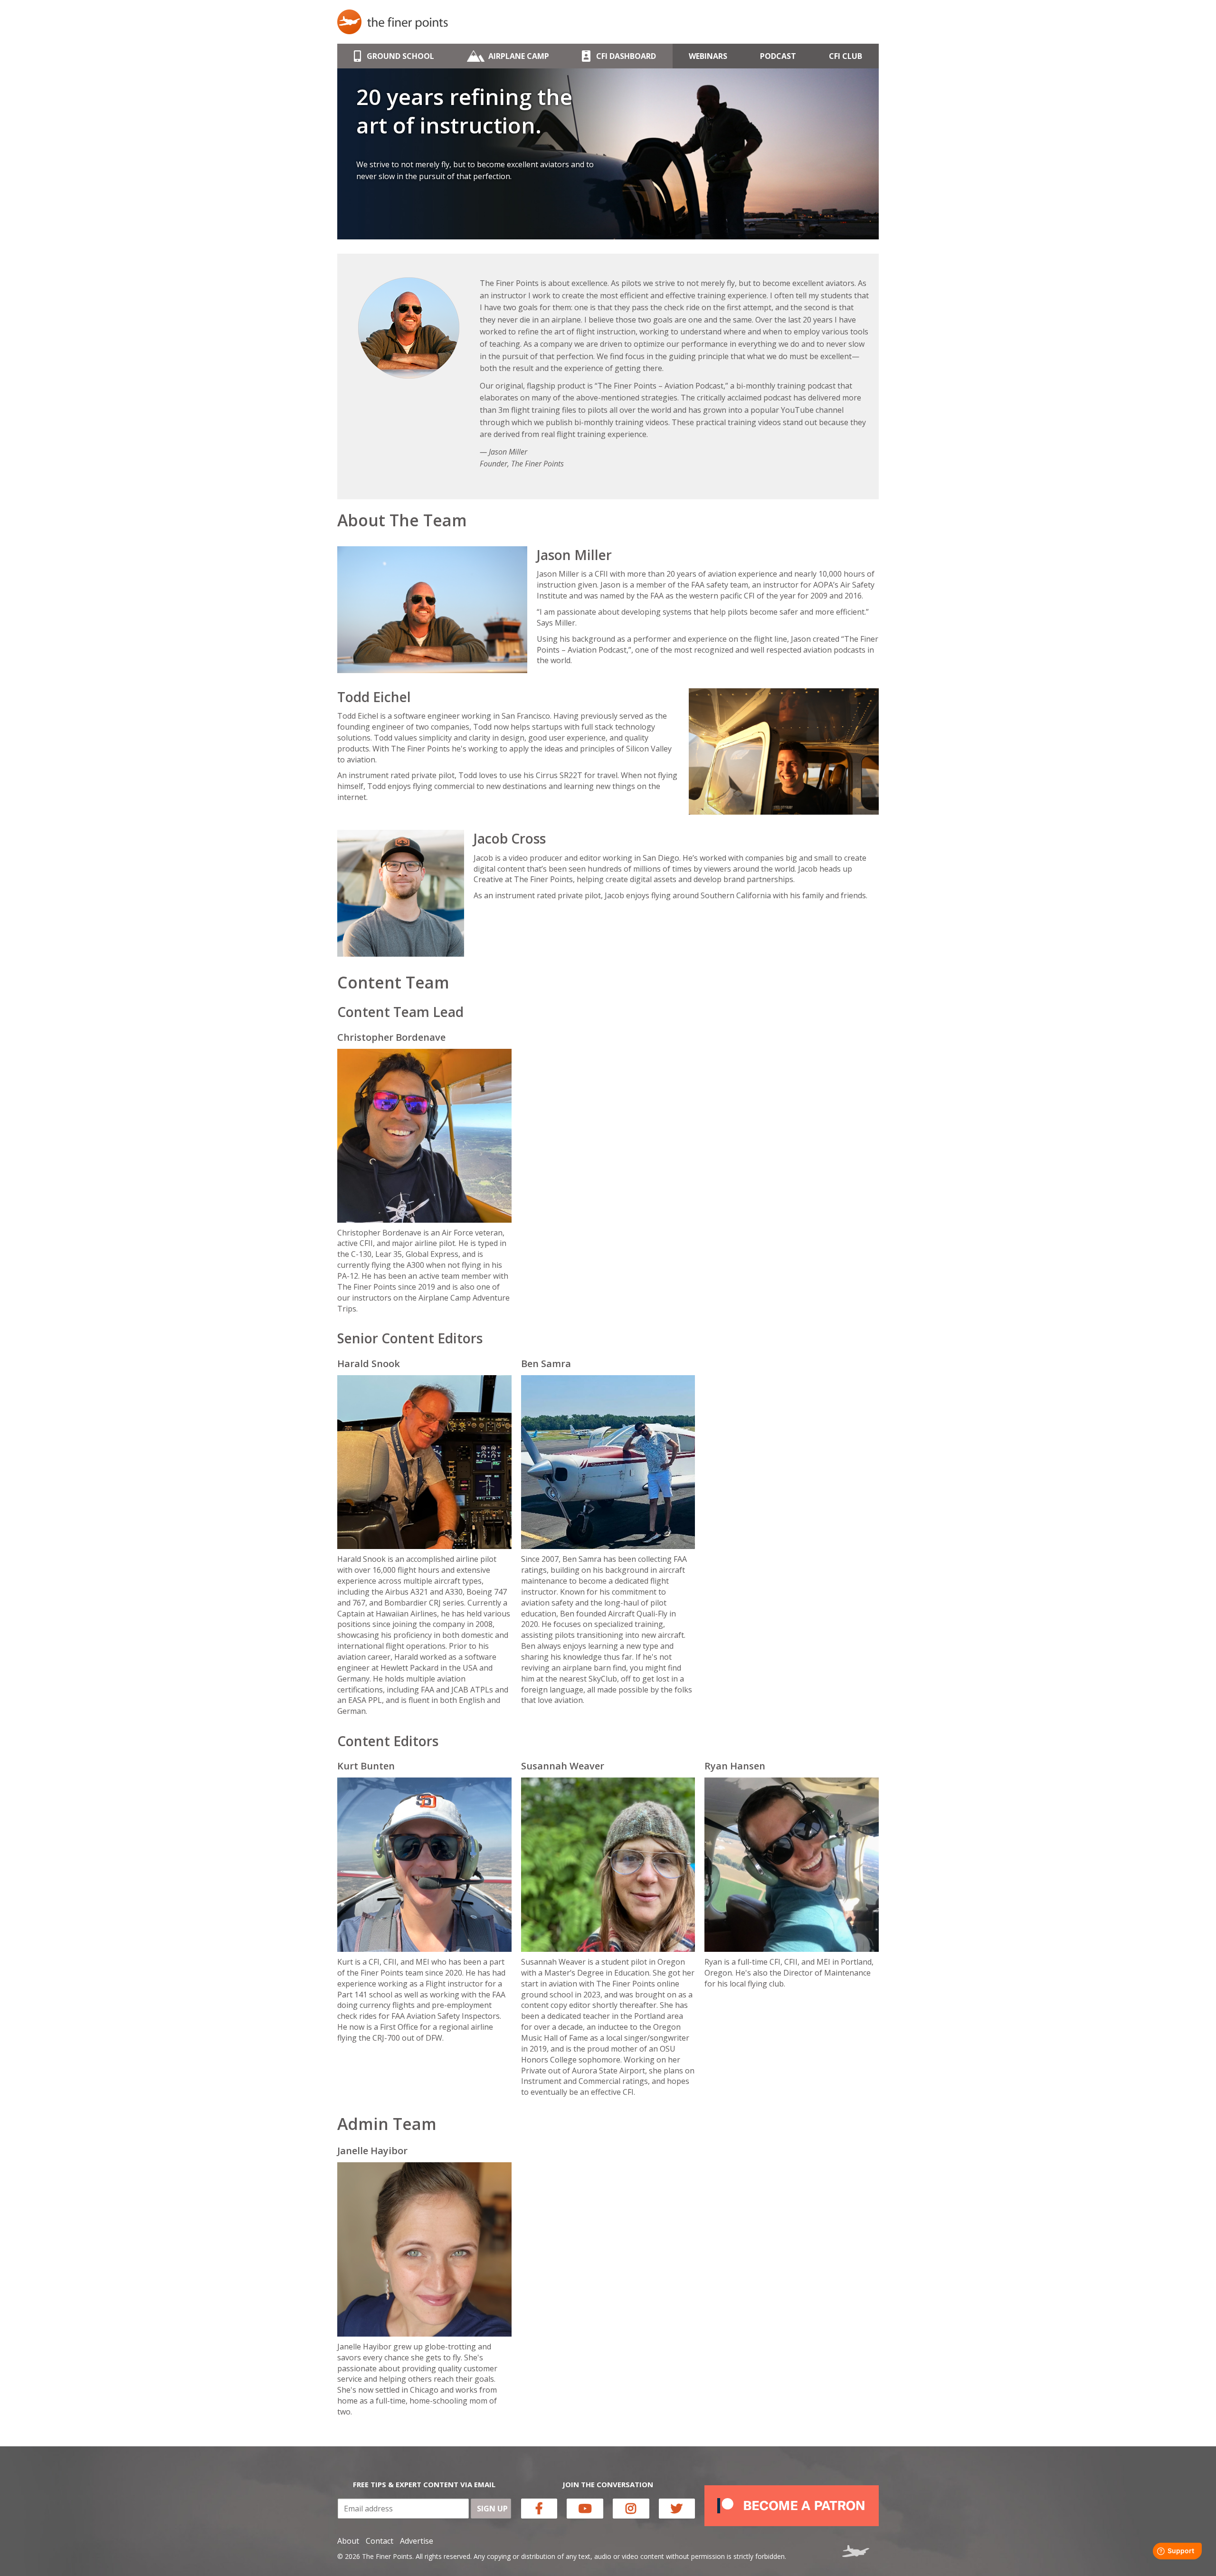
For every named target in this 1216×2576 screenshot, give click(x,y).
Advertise (417, 2541)
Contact (380, 2541)
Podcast (778, 56)
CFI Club (845, 56)
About (348, 2541)
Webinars (708, 56)
